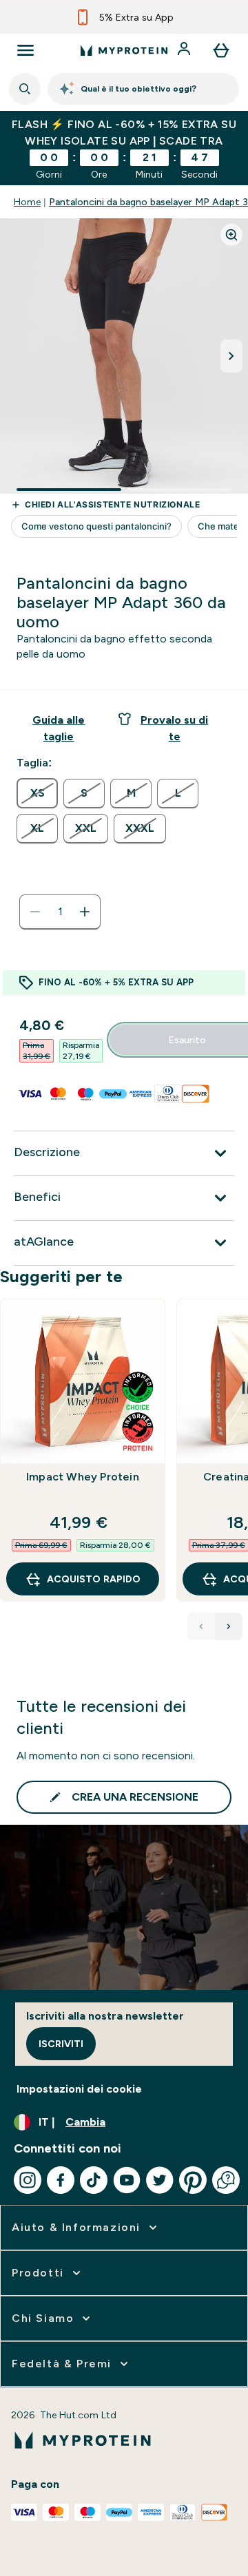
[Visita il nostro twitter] (160, 2180)
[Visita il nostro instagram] (28, 2180)
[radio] (37, 793)
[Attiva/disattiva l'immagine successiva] (231, 356)
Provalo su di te (174, 728)
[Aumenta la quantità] (85, 912)
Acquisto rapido (94, 1579)
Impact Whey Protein (83, 1477)
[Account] (185, 50)
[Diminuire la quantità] (35, 912)
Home (27, 202)
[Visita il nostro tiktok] (94, 2180)
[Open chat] (226, 2180)
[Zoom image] (231, 235)
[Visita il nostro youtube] (127, 2180)
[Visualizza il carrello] (221, 50)
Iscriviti (61, 2044)
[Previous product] (201, 1626)
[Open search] (25, 89)
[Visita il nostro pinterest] (193, 2180)
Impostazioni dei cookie (79, 2089)
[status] (60, 912)
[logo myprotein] (124, 50)
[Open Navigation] (25, 50)
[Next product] (229, 1626)
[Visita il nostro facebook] (61, 2180)
